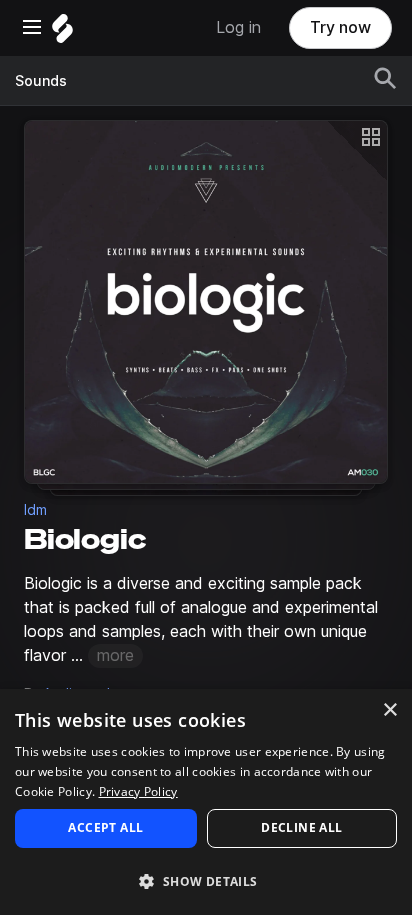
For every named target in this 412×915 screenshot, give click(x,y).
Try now (340, 27)
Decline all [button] (301, 827)
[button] (206, 880)
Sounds (41, 81)
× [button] (389, 710)
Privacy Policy (138, 791)
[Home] (62, 33)
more (115, 655)
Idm (35, 510)
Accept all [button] (105, 827)
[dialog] (206, 802)
